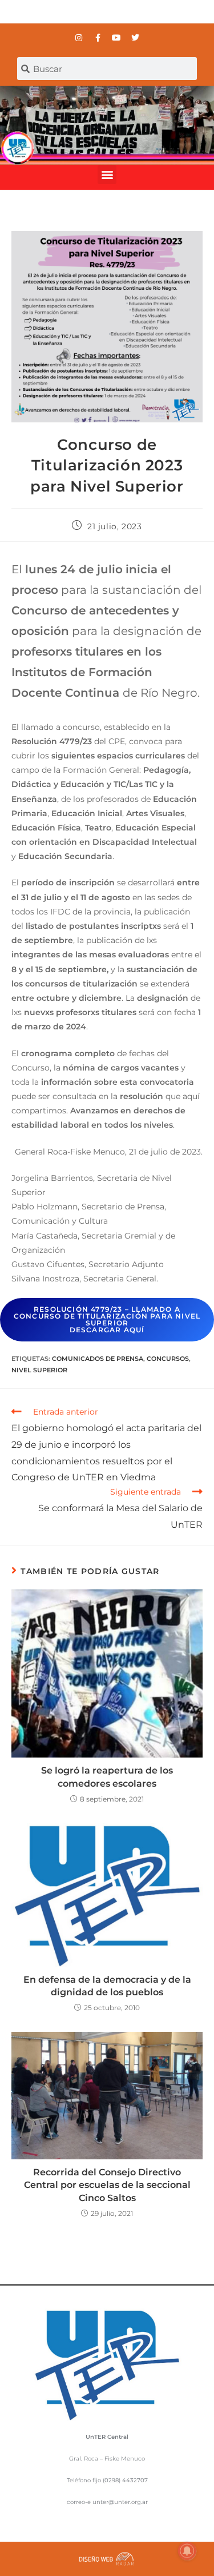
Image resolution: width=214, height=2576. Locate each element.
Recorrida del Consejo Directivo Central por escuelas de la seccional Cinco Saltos (107, 2185)
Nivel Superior (39, 1370)
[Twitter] (135, 38)
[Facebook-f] (98, 38)
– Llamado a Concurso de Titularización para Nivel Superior (107, 1319)
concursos (168, 1359)
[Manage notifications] (187, 2551)
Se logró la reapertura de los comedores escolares (107, 1777)
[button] (107, 175)
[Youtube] (116, 38)
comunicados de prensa (98, 1359)
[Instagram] (79, 38)
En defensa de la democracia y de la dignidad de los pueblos (107, 1986)
